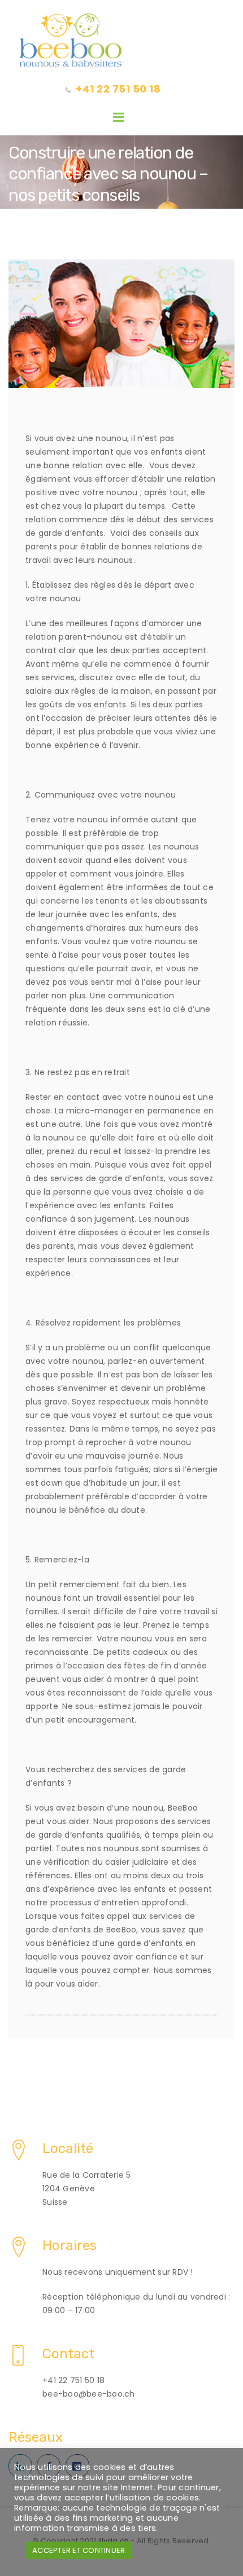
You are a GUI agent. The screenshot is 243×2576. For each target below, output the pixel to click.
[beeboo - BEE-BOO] (121, 41)
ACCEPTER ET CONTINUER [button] (79, 2550)
